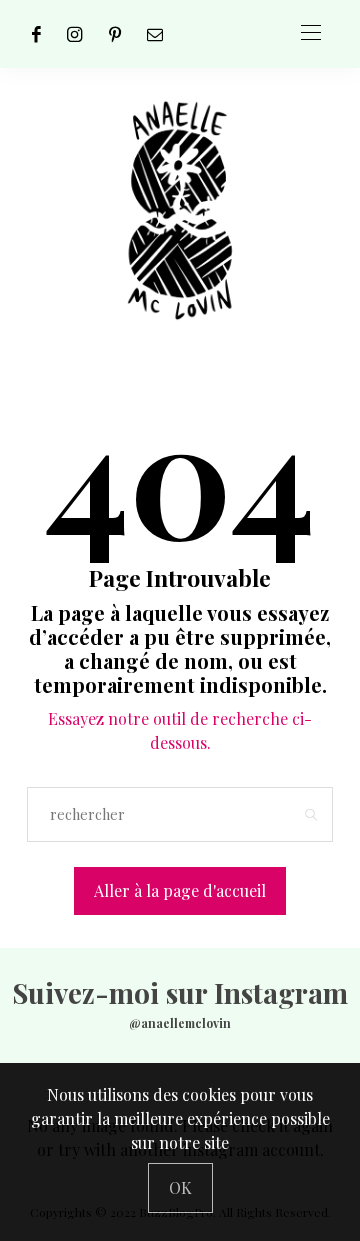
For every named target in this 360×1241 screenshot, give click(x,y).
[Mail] (155, 34)
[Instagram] (75, 34)
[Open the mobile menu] (311, 33)
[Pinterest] (115, 34)
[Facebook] (36, 34)
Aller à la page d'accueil (180, 890)
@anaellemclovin (180, 1023)
